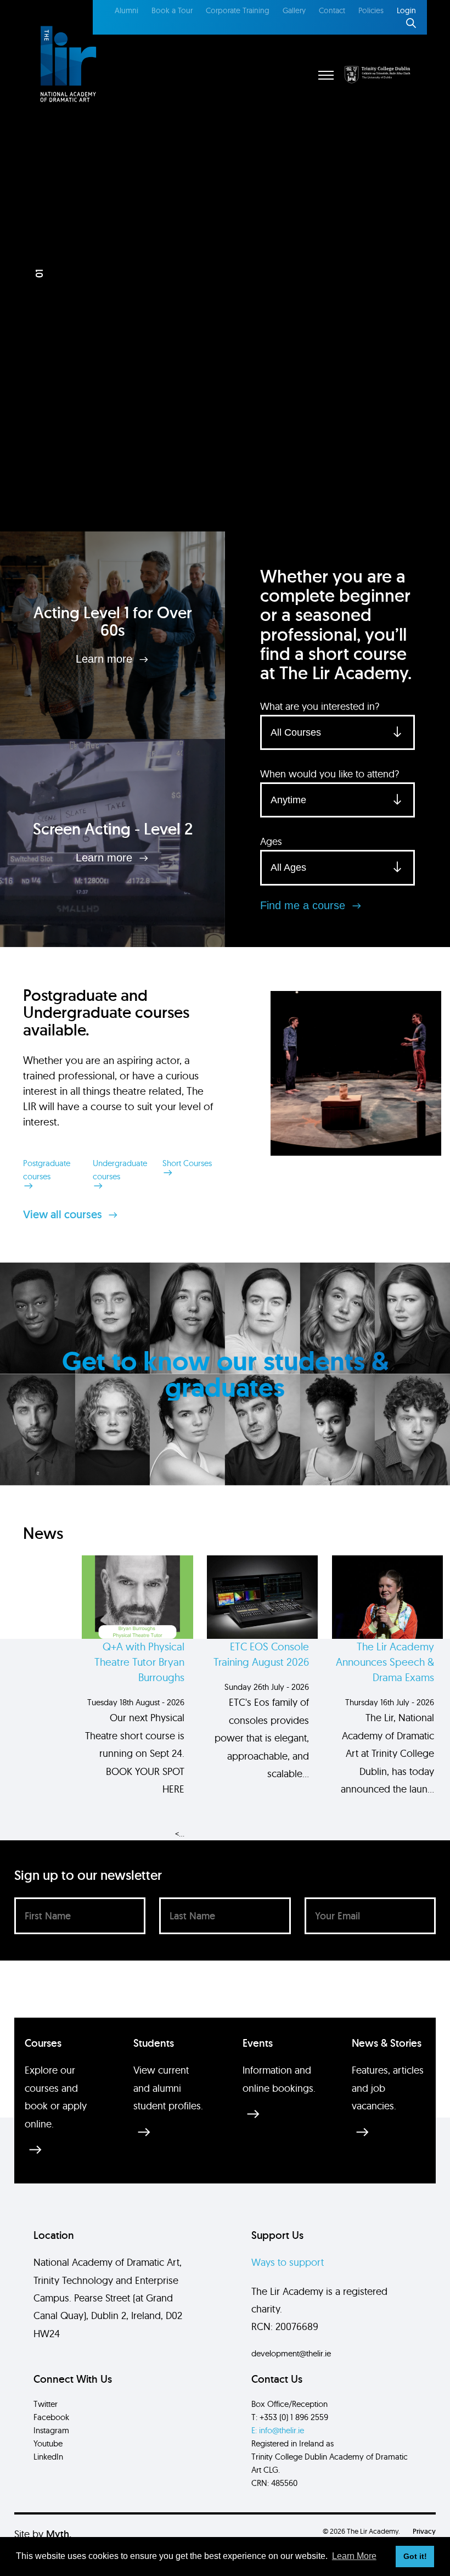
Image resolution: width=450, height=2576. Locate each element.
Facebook (51, 2417)
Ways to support (288, 2262)
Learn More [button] (354, 2556)
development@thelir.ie (291, 2353)
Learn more (106, 659)
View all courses (64, 1214)
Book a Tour (172, 10)
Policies (371, 10)
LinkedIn (48, 2457)
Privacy (424, 2531)
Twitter (46, 2404)
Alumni (126, 10)
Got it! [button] (415, 2556)
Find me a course (304, 905)
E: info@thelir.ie (278, 2430)
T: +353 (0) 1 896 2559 (290, 2417)
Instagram (51, 2430)
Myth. (59, 2534)
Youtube (48, 2443)
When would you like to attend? (330, 774)
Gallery (294, 10)
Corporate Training (238, 10)
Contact (332, 10)
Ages (271, 841)
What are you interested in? (320, 706)
